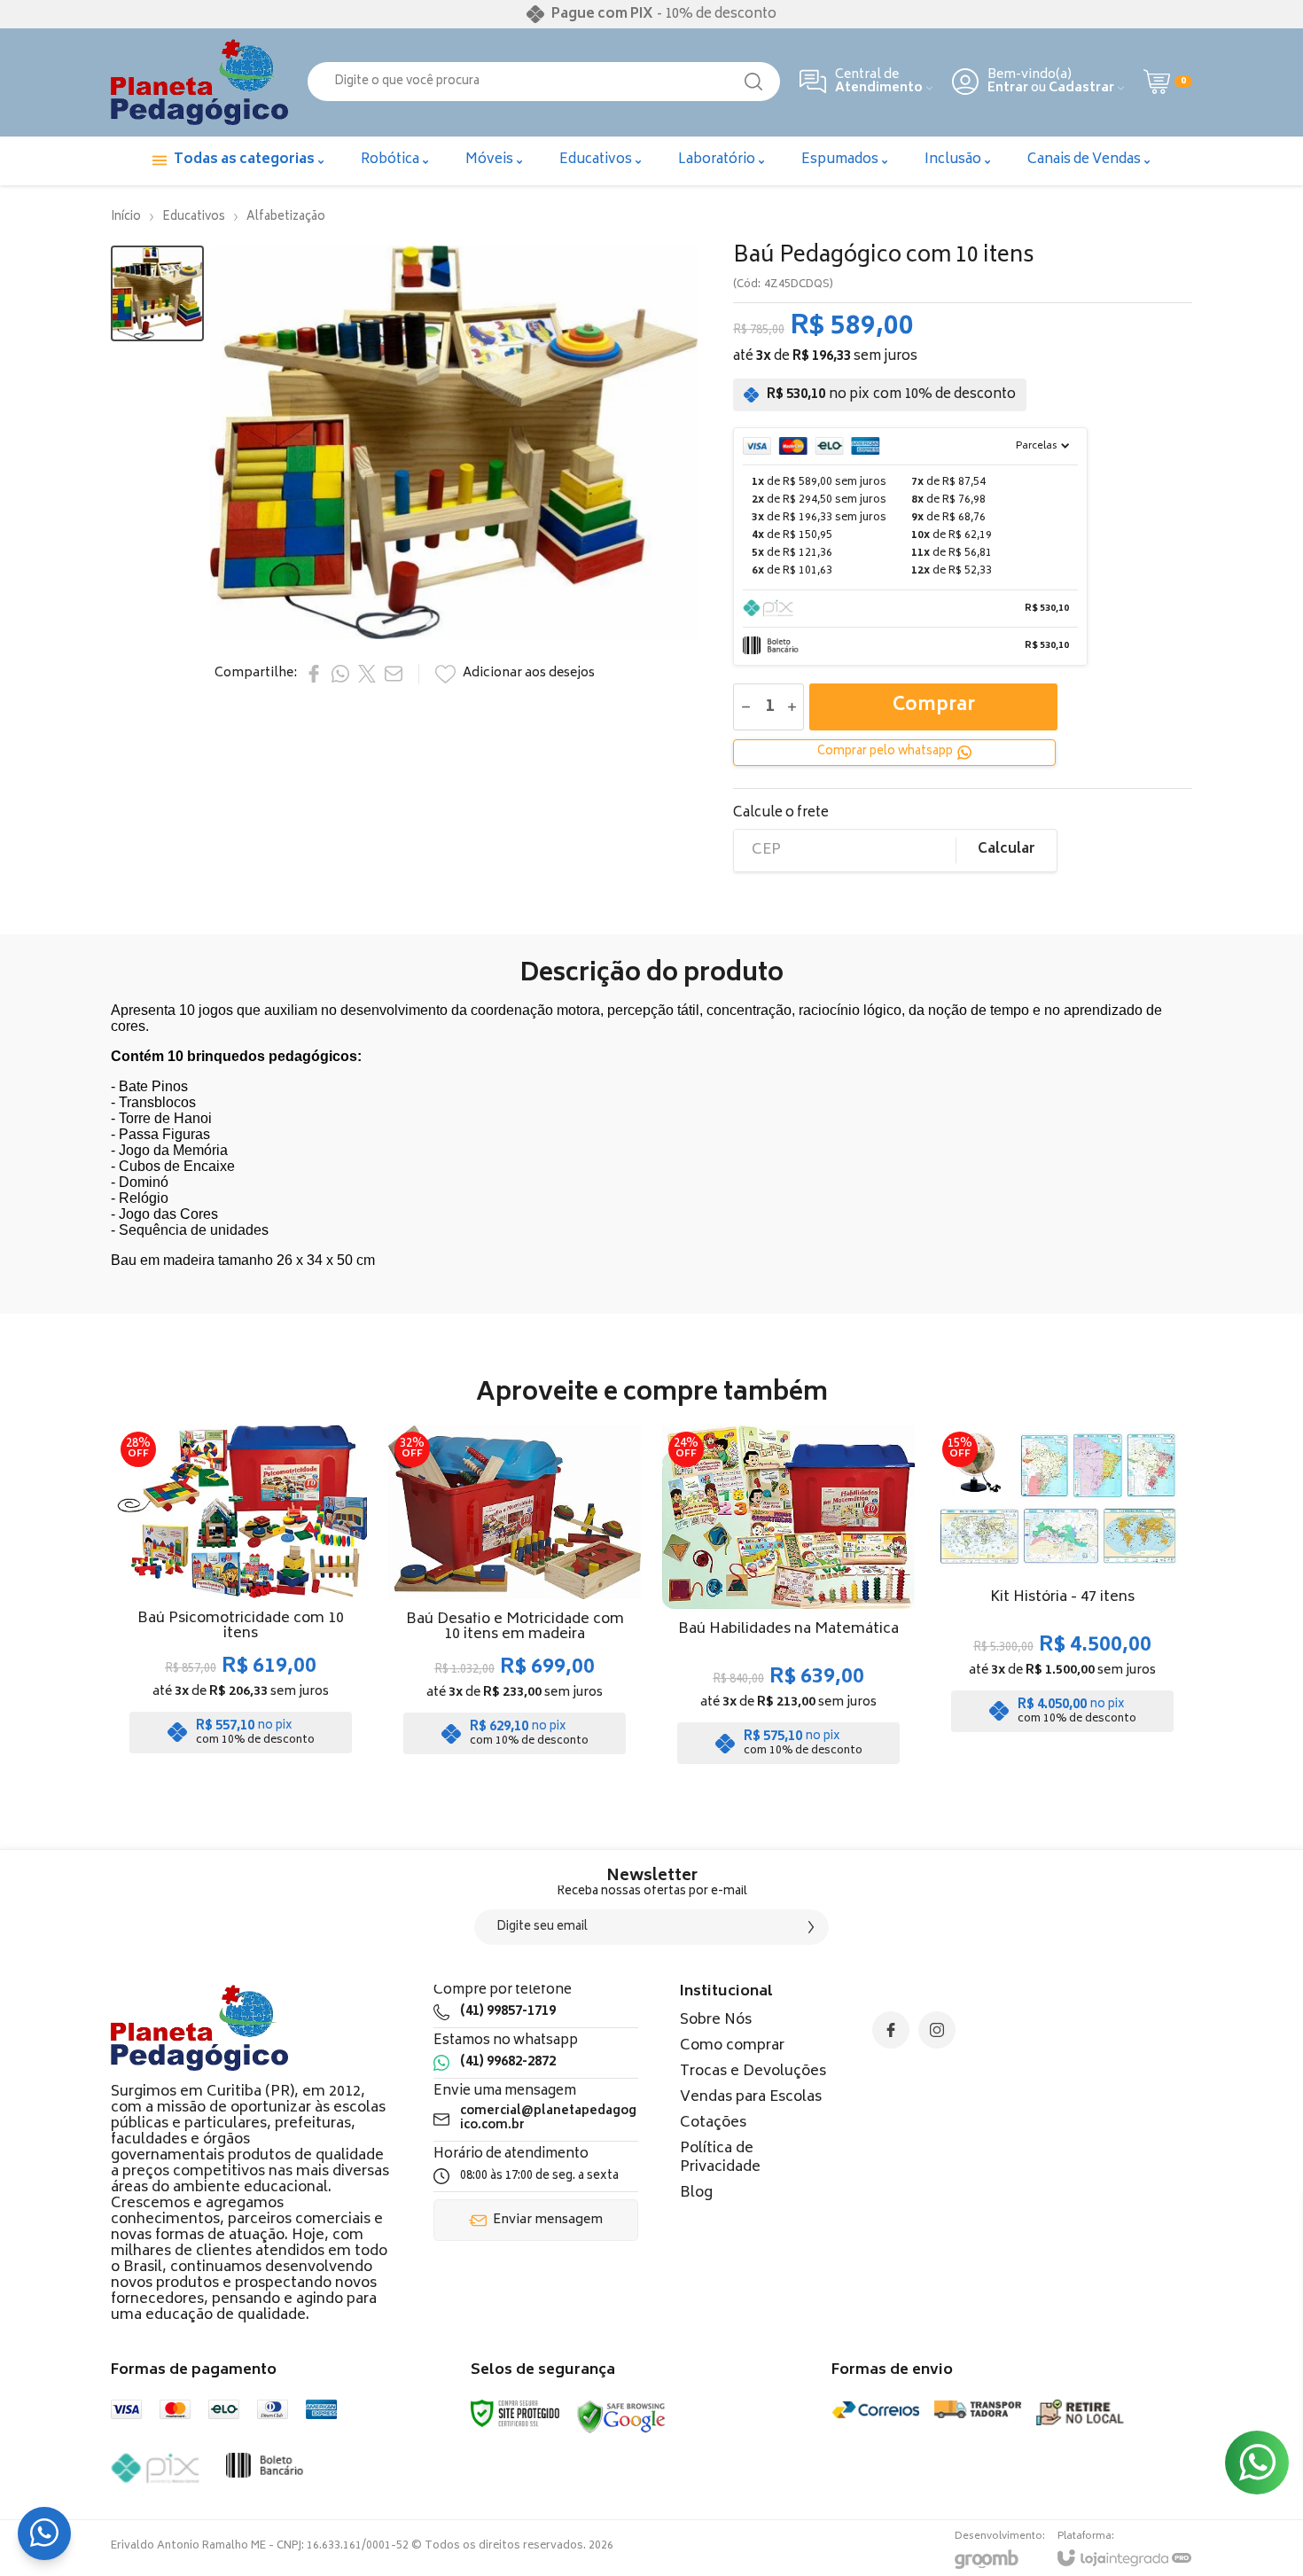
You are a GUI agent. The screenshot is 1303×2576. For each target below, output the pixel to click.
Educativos (194, 218)
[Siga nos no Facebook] (891, 2030)
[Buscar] (753, 82)
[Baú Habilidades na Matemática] (788, 1600)
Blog (696, 2193)
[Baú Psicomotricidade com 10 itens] (241, 1600)
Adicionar (276, 1647)
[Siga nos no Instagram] (937, 2030)
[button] (157, 294)
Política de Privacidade (720, 2158)
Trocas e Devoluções (753, 2072)
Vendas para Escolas (751, 2097)
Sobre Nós (716, 2020)
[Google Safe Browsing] (621, 2418)
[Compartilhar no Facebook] (314, 674)
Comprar (934, 706)
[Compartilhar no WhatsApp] (340, 674)
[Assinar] (811, 1927)
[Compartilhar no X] (367, 674)
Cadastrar (1081, 88)
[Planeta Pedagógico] (199, 82)
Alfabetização (286, 218)
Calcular (1007, 850)
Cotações (713, 2123)
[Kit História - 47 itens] (1062, 1600)
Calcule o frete (781, 813)
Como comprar (732, 2046)
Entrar (1008, 88)
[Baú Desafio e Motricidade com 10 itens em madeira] (515, 1600)
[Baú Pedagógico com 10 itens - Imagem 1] (157, 294)
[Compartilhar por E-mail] (394, 674)
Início (126, 218)
